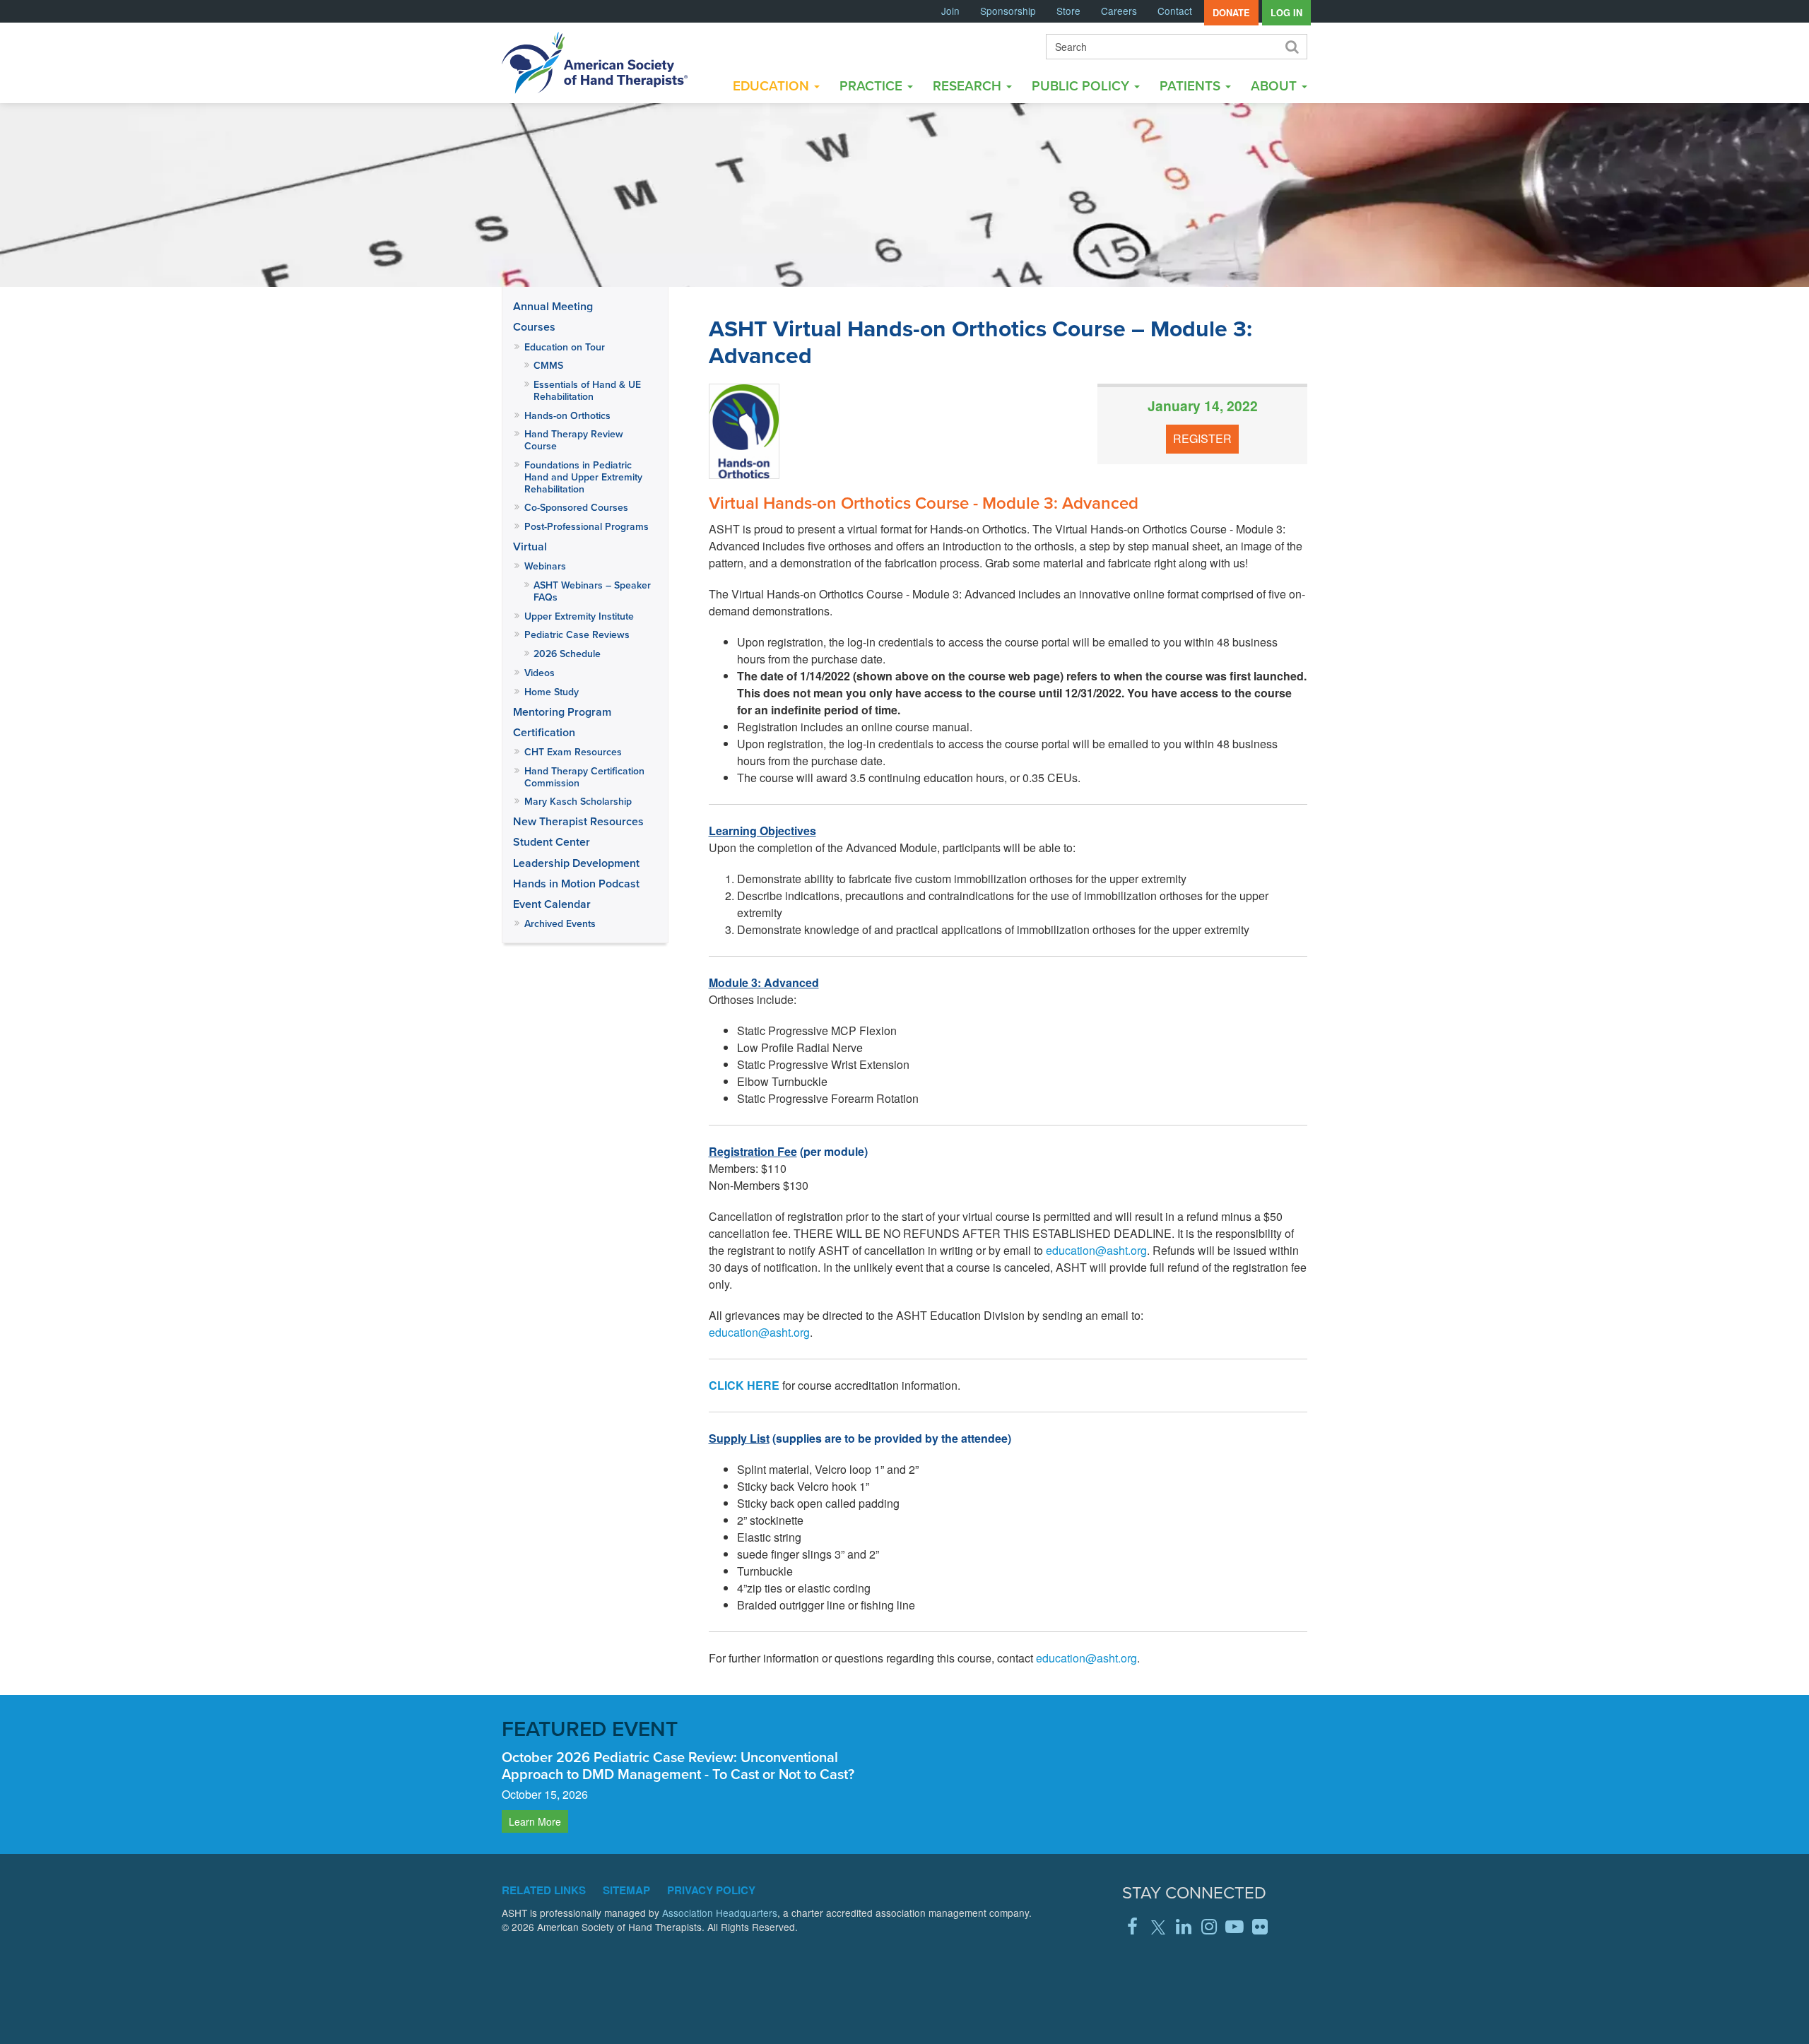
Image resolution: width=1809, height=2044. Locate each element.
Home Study (552, 692)
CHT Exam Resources (573, 752)
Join (950, 11)
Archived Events (560, 923)
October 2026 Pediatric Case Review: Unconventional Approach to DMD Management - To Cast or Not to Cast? (678, 1765)
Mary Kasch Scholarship (578, 801)
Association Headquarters (720, 1913)
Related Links (544, 1890)
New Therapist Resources (578, 821)
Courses (534, 327)
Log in (1286, 13)
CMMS (548, 365)
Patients (1192, 85)
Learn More (535, 1821)
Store (1068, 11)
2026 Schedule (567, 654)
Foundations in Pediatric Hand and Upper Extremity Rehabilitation (583, 477)
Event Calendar (552, 904)
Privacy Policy (711, 1890)
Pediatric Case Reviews (577, 634)
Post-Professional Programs (587, 526)
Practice (873, 85)
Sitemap (626, 1890)
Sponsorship (1008, 11)
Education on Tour (565, 347)
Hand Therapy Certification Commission (584, 777)
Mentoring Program (562, 712)
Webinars (545, 566)
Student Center (552, 842)
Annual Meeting (553, 306)
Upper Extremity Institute (579, 616)
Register (1202, 438)
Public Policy (1082, 85)
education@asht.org (1096, 1250)
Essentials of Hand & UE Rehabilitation (587, 390)
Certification (544, 732)
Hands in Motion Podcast (576, 884)
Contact (1175, 11)
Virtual (530, 547)
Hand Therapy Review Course (574, 440)
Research (969, 85)
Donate (1231, 13)
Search (1291, 47)
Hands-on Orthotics (567, 415)
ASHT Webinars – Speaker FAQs (592, 591)
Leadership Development (576, 863)
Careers (1119, 11)
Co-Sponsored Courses (576, 507)
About (1275, 85)
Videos (540, 673)
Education (773, 85)
